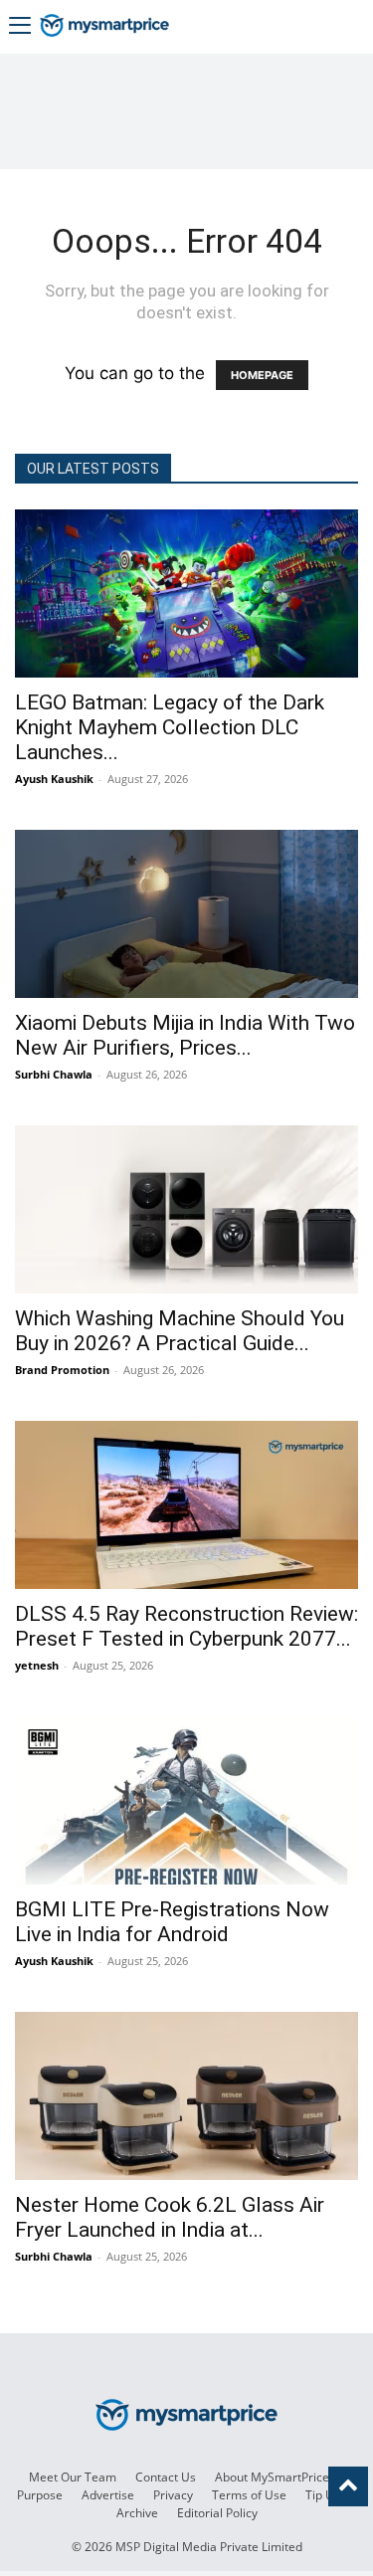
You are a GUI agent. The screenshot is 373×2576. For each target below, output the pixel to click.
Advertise (108, 2495)
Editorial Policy (217, 2513)
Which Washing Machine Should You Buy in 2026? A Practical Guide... (180, 1331)
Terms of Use (249, 2495)
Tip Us (323, 2495)
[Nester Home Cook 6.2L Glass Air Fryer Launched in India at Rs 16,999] (186, 2096)
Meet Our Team (73, 2477)
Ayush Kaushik (54, 779)
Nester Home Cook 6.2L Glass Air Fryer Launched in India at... (170, 2217)
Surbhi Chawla (54, 1074)
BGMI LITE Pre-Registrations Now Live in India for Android (172, 1922)
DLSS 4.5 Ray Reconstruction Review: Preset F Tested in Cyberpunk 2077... (186, 1626)
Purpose (40, 2495)
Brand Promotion (62, 1370)
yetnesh (37, 1665)
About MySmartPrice (272, 2477)
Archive (137, 2513)
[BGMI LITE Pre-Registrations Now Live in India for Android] (186, 1800)
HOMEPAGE (262, 375)
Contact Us (166, 2477)
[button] (20, 27)
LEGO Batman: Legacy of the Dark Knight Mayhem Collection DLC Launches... (170, 727)
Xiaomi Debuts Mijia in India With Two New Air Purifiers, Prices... (185, 1035)
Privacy (173, 2495)
